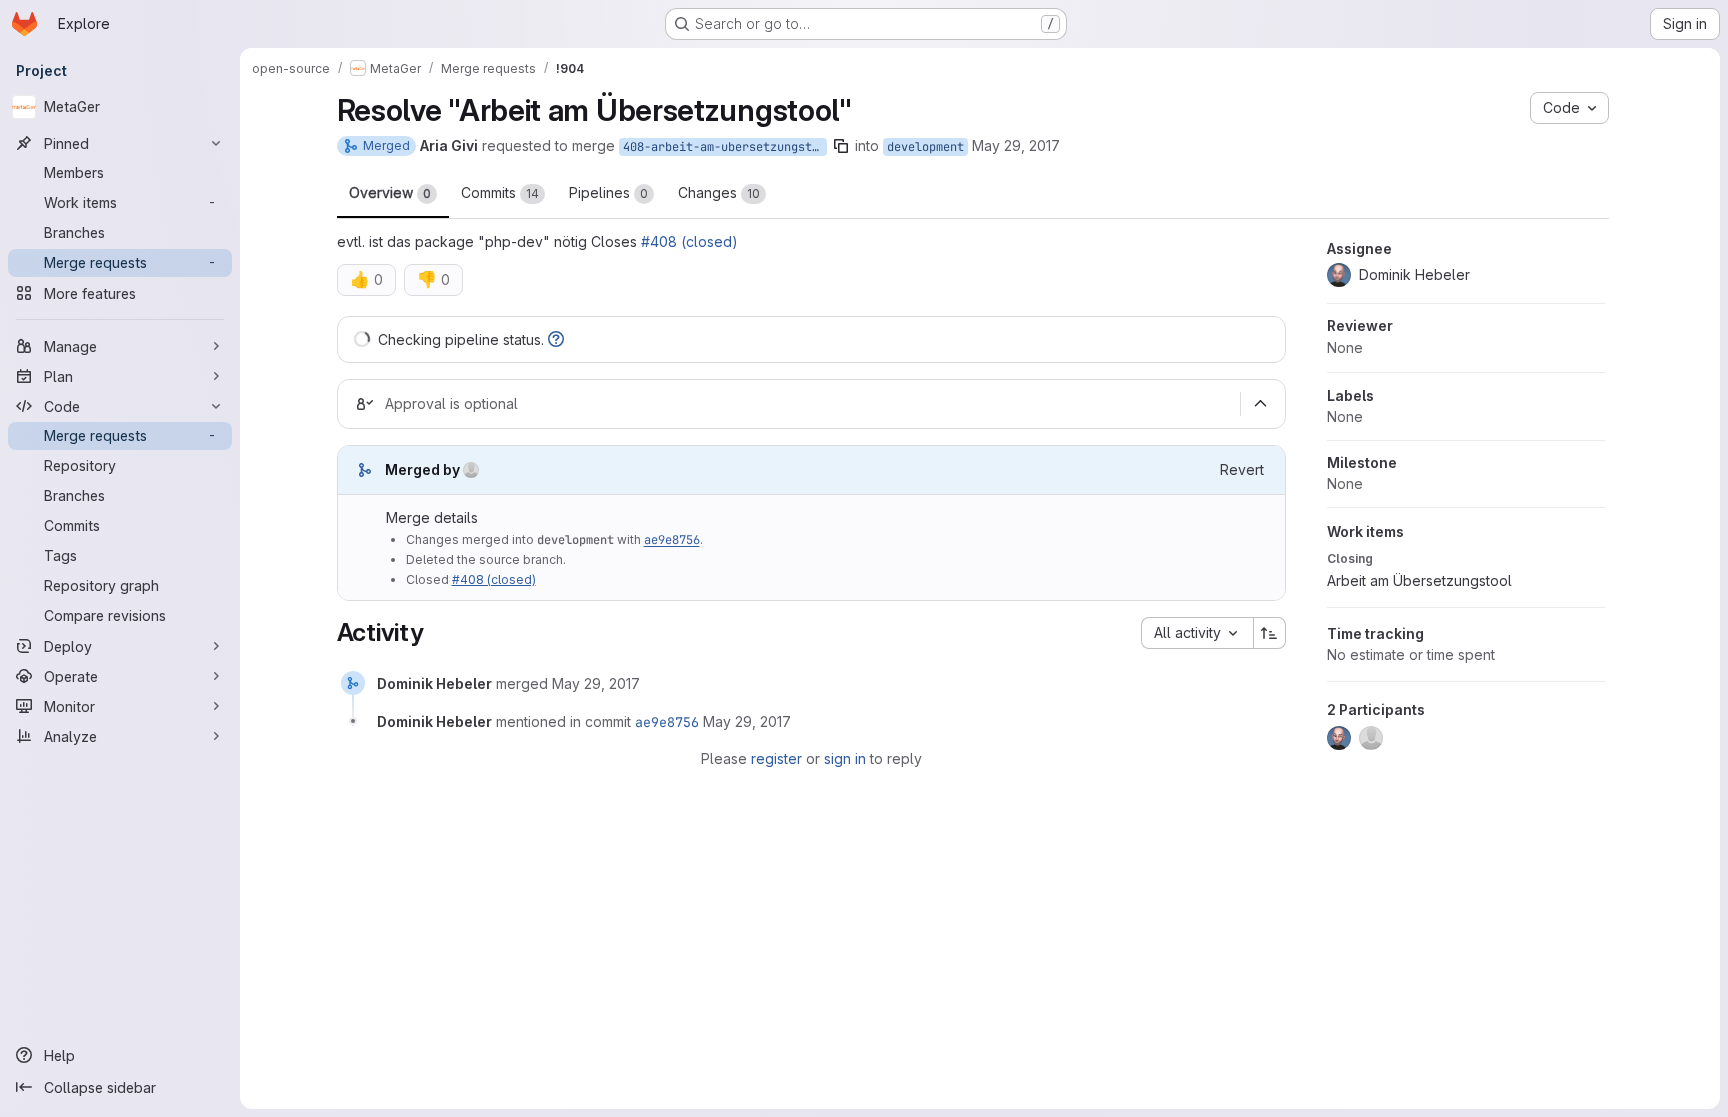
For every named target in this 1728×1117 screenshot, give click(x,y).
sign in (845, 758)
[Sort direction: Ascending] (1270, 633)
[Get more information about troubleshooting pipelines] (556, 339)
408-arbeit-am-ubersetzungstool (725, 147)
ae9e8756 (672, 540)
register (776, 758)
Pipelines (608, 192)
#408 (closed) (689, 241)
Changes (719, 192)
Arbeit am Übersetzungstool (1419, 580)
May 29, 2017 (1016, 145)
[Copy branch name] (841, 146)
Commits (500, 192)
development (925, 147)
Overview (390, 192)
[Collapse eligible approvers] (1261, 404)
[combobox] (1197, 633)
